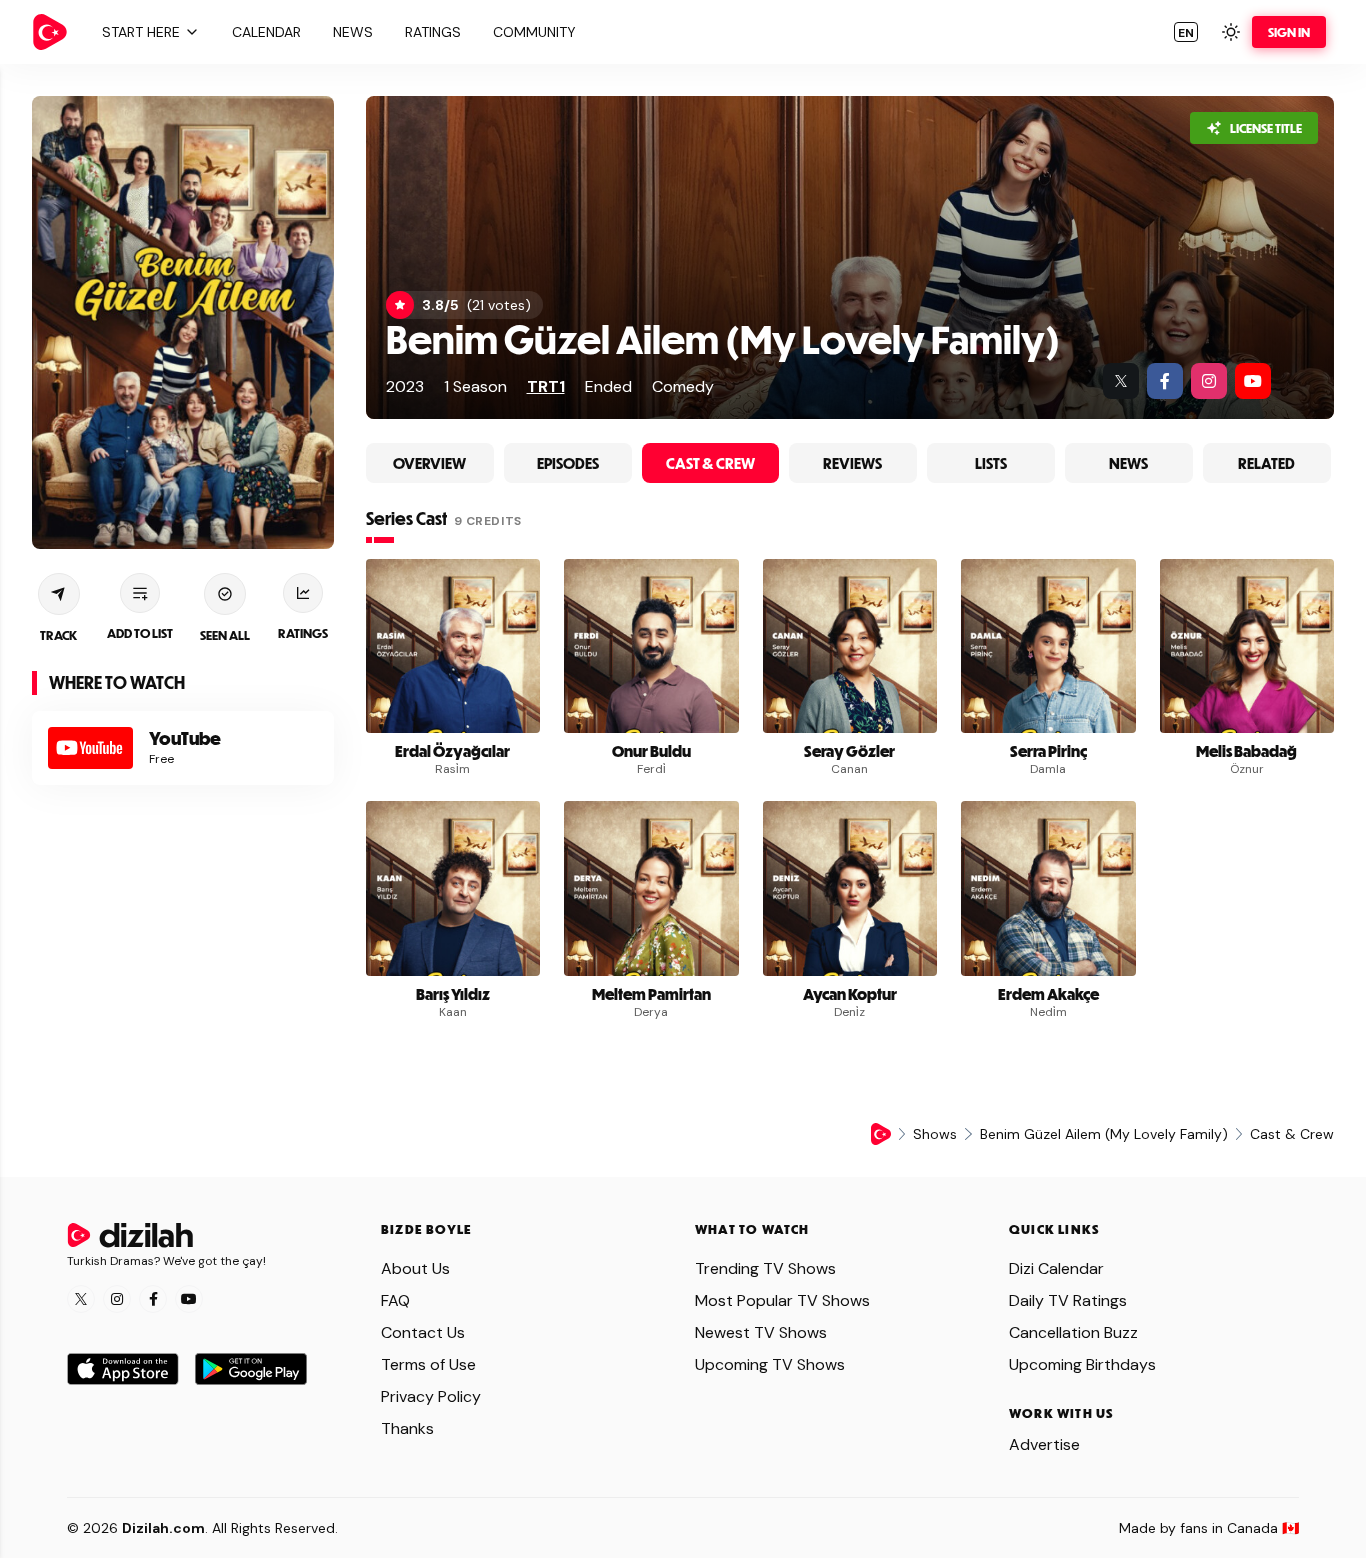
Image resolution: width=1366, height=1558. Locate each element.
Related (1266, 463)
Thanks (407, 1428)
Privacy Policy (431, 1396)
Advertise (1044, 1444)
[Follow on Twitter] (81, 1299)
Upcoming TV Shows (770, 1364)
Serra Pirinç (1048, 751)
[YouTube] (1253, 381)
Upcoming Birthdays (1082, 1364)
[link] (50, 32)
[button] (148, 32)
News (1128, 463)
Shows (935, 1134)
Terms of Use (428, 1364)
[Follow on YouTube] (189, 1299)
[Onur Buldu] (651, 646)
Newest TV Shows (761, 1332)
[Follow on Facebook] (153, 1299)
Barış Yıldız (453, 994)
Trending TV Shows (765, 1268)
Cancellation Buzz (1073, 1332)
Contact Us (423, 1332)
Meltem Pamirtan (651, 994)
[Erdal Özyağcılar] (453, 646)
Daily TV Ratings (1068, 1300)
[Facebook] (1165, 381)
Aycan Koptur (850, 994)
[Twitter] (1121, 381)
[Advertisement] (183, 942)
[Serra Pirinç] (1048, 646)
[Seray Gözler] (850, 646)
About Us (415, 1268)
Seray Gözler (849, 751)
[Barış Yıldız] (453, 888)
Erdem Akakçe (1048, 994)
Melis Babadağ (1246, 751)
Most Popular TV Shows (782, 1300)
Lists (991, 463)
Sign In (1289, 32)
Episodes (568, 463)
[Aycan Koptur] (850, 888)
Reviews (852, 463)
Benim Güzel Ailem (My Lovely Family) (723, 338)
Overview (429, 463)
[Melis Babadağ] (1247, 646)
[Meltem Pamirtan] (651, 888)
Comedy (683, 386)
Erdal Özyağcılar (452, 751)
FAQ (395, 1300)
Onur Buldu (651, 751)
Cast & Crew (710, 463)
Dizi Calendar (1056, 1268)
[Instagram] (1209, 381)
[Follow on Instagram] (117, 1299)
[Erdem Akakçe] (1048, 888)
